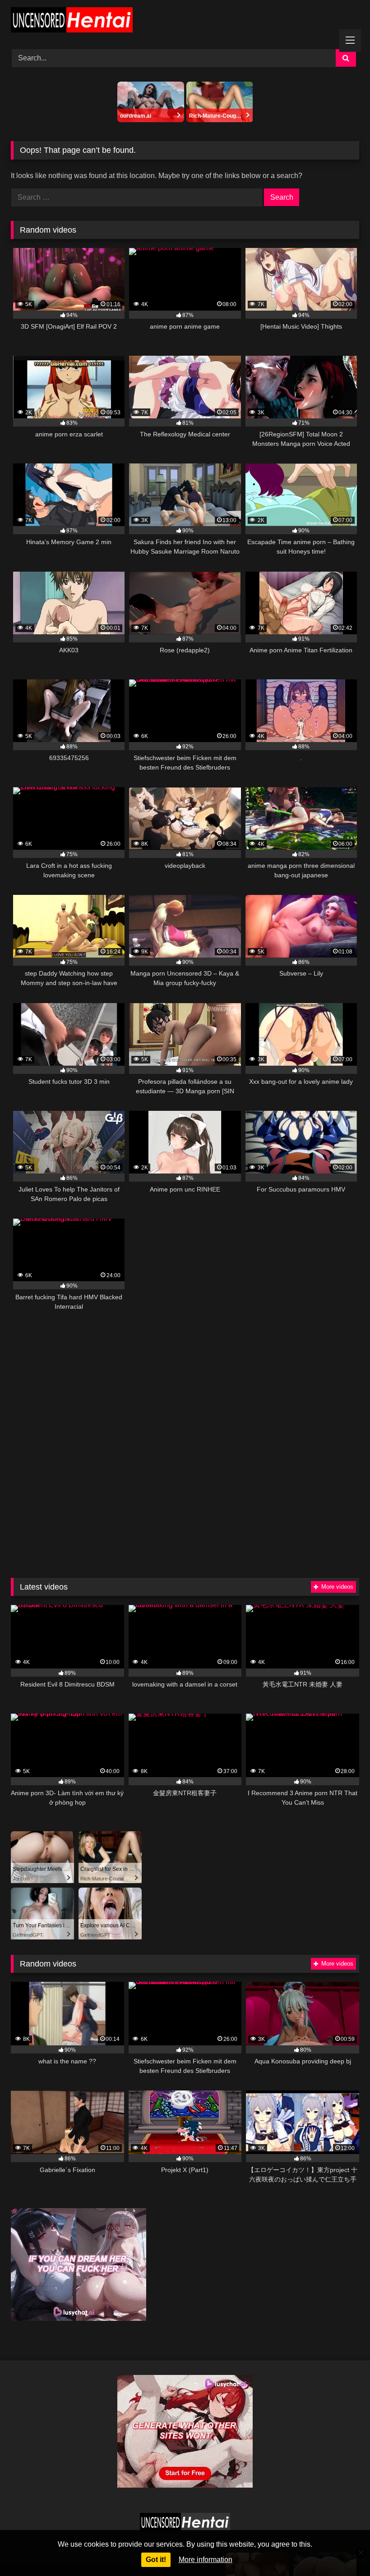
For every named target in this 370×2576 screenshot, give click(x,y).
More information (206, 2560)
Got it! (156, 2560)
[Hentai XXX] (185, 21)
